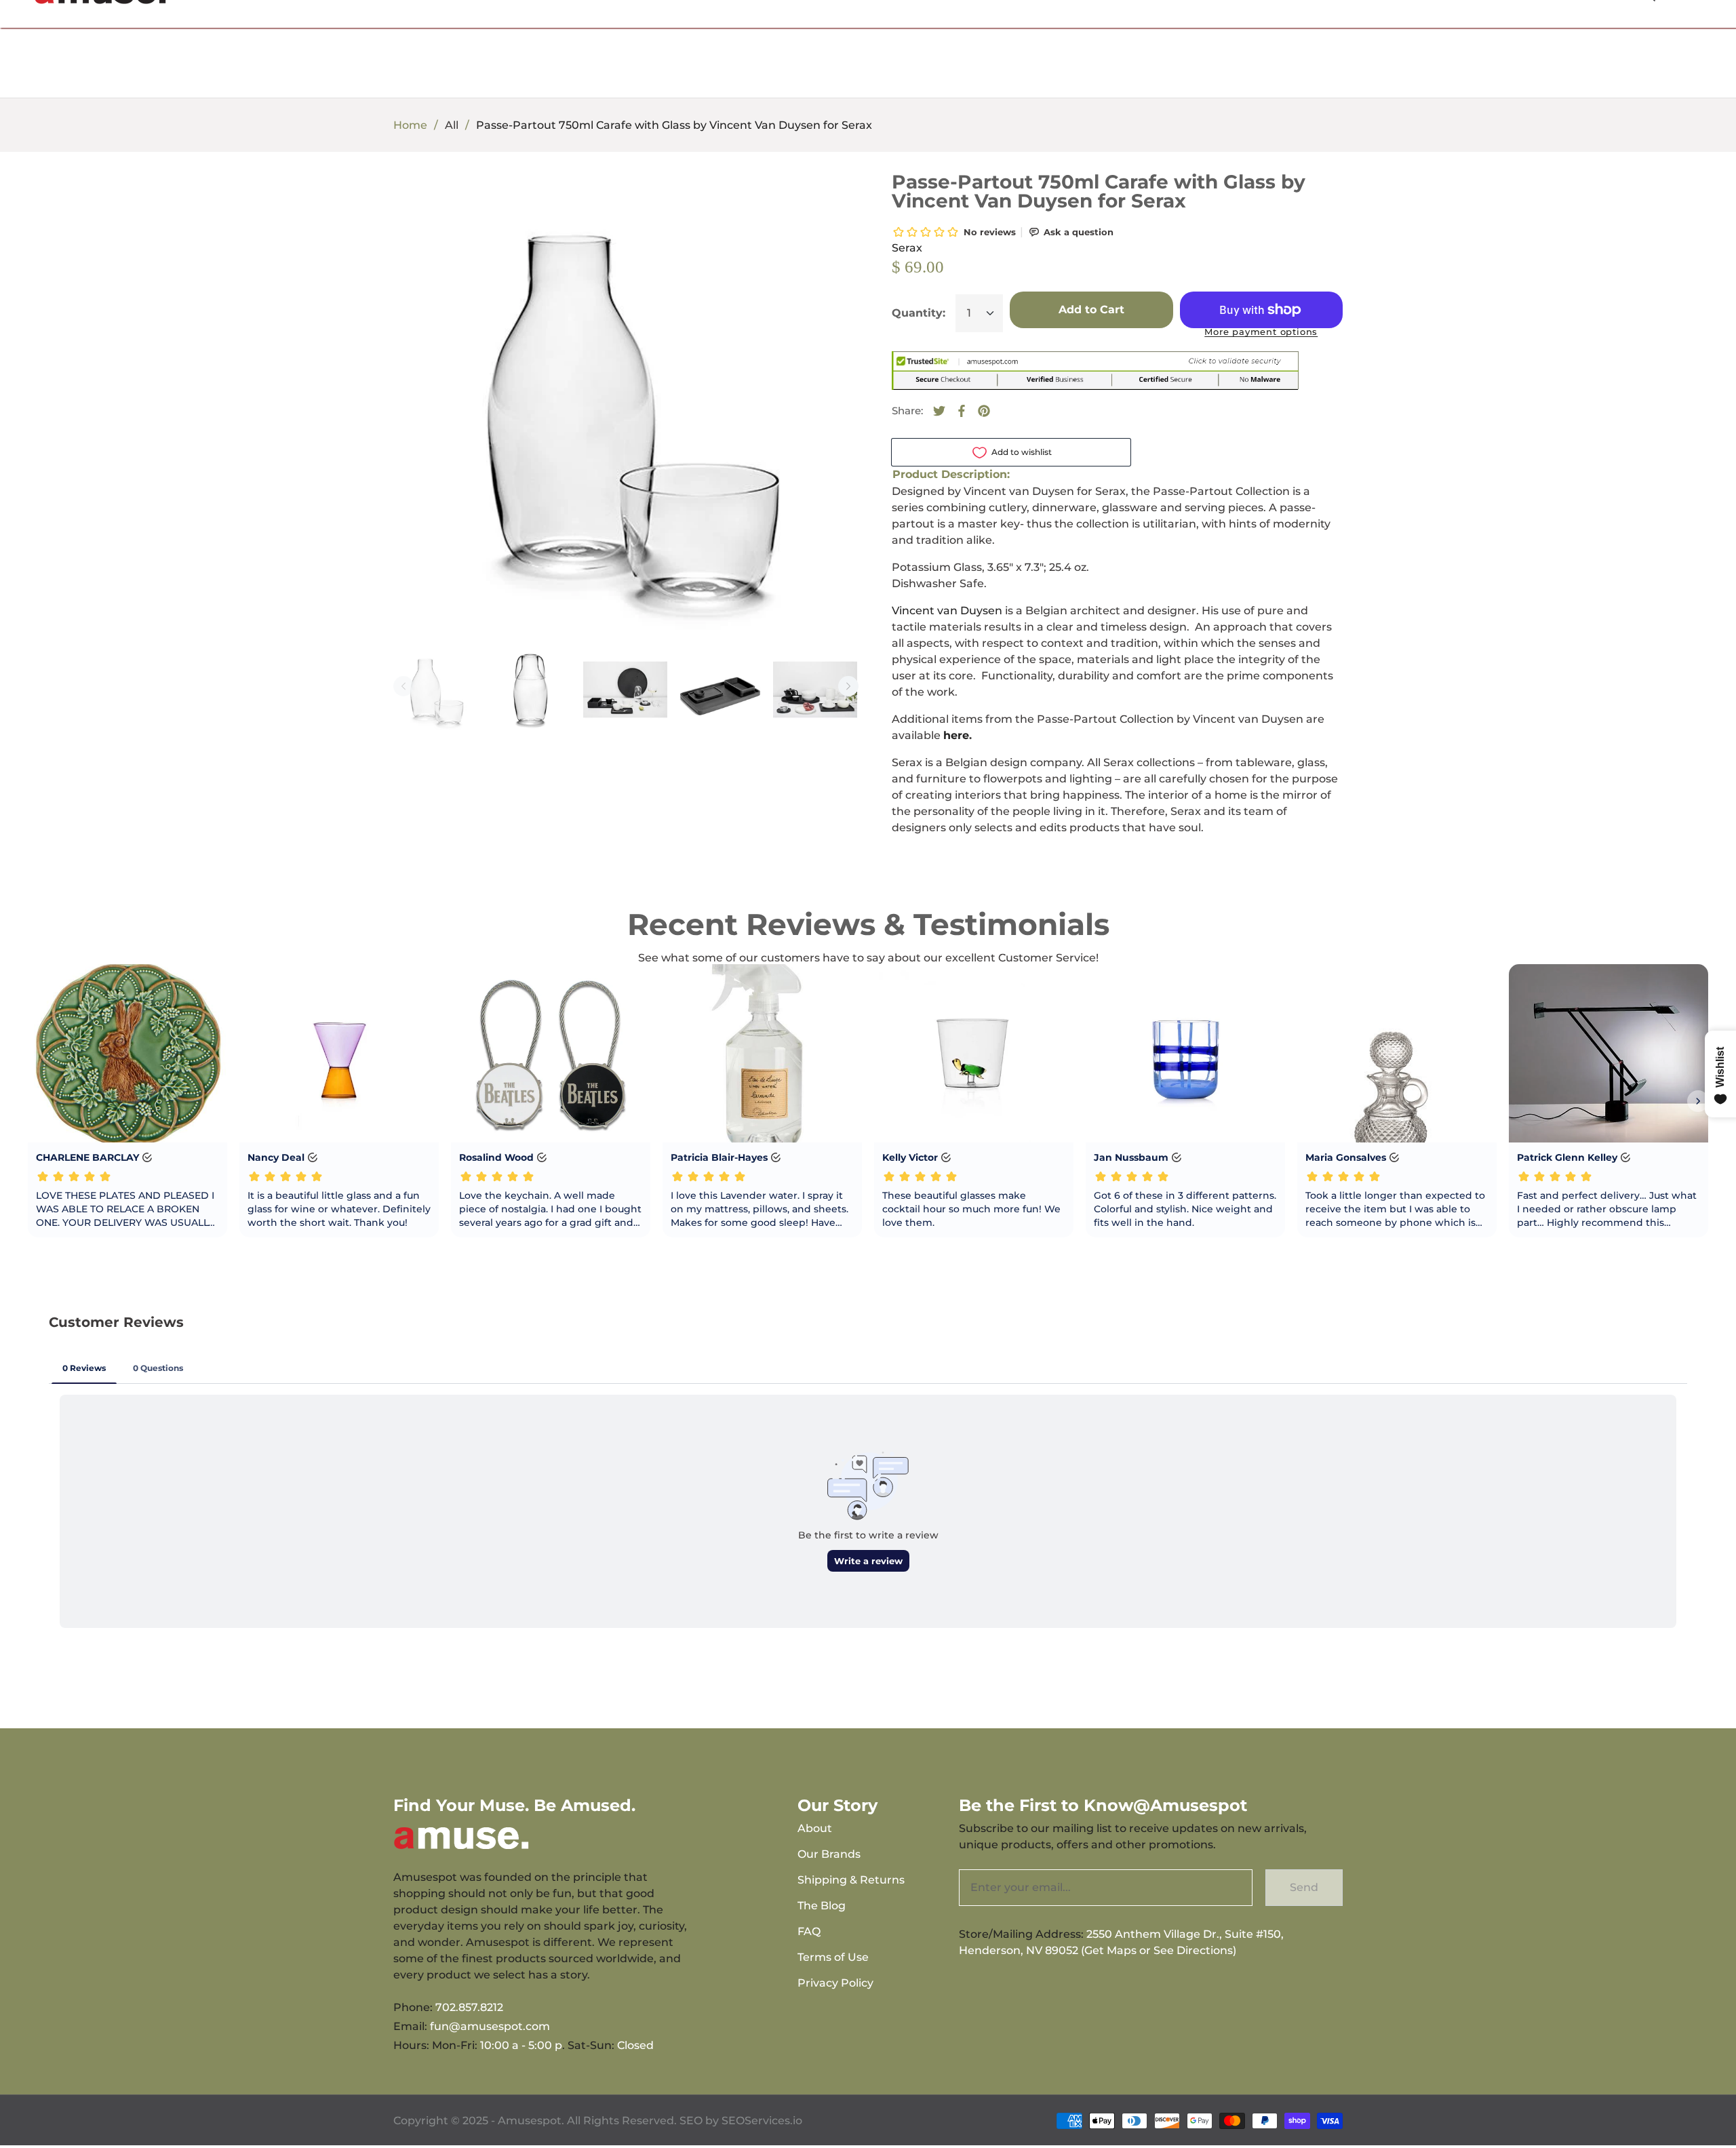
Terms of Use (833, 1957)
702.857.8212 (469, 2007)
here (956, 735)
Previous (403, 686)
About (815, 1828)
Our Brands (829, 1854)
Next (848, 686)
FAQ (809, 1931)
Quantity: (919, 313)
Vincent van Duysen (947, 611)
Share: (907, 411)
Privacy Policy (835, 1983)
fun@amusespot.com (490, 2026)
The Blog (822, 1906)
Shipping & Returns (851, 1880)
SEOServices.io (762, 2121)
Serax (907, 248)
